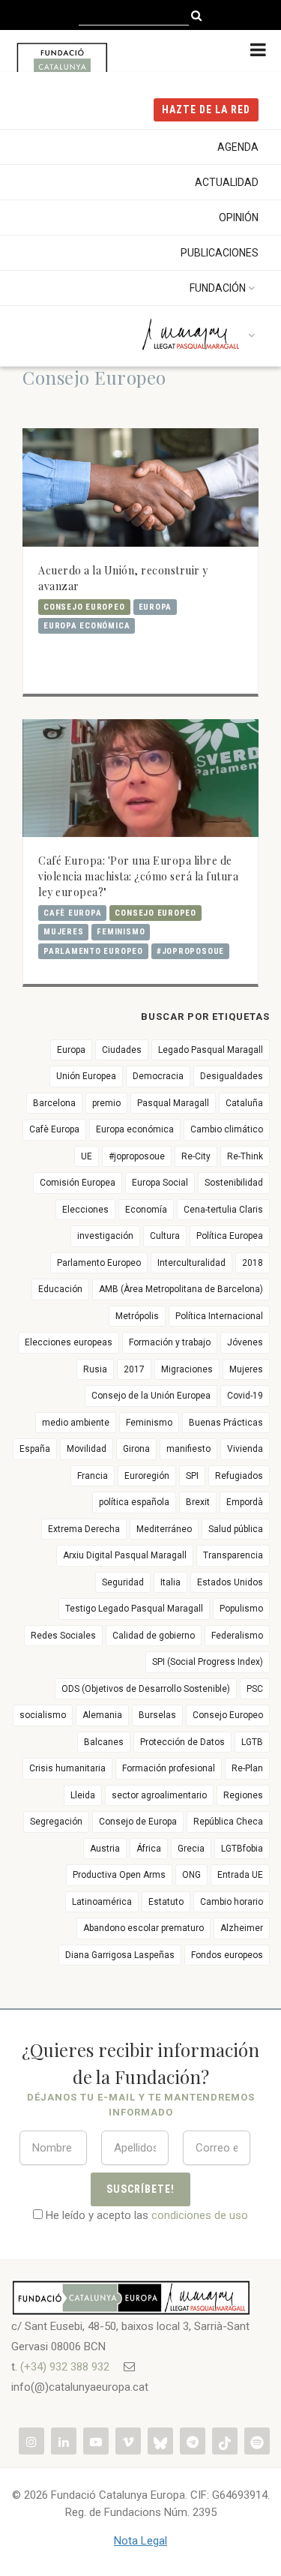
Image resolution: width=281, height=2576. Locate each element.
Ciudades (122, 1050)
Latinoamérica (102, 1902)
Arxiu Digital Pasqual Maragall (125, 1555)
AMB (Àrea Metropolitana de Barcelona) (181, 1289)
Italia (170, 1582)
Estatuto (166, 1902)
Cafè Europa (72, 913)
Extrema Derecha (84, 1529)
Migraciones (187, 1369)
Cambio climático (227, 1129)
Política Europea (230, 1236)
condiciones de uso (200, 2215)
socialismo (43, 1715)
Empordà (245, 1502)
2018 (253, 1263)
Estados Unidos (230, 1582)
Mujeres (63, 932)
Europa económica (87, 626)
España (35, 1449)
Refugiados (239, 1476)
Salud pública (236, 1529)
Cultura (165, 1236)
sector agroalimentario (159, 1795)
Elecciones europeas (69, 1342)
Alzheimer (242, 1928)
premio (106, 1103)
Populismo (241, 1609)
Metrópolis (137, 1316)
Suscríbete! (140, 2189)
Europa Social (160, 1183)
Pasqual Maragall (173, 1103)
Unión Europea (86, 1076)
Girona (136, 1449)
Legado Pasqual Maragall (211, 1050)
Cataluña (244, 1103)
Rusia (95, 1369)
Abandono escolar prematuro (143, 1928)
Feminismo (121, 932)
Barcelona (54, 1103)
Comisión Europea (78, 1183)
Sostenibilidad (234, 1183)
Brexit (198, 1502)
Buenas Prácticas (226, 1423)
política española (134, 1502)
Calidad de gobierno (154, 1636)
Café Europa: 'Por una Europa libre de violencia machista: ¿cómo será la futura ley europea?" (138, 876)
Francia (93, 1476)
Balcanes (104, 1742)
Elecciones (85, 1210)
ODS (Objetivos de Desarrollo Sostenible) (146, 1689)
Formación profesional (169, 1768)
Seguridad (123, 1582)
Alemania (102, 1715)
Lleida (83, 1795)
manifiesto (188, 1449)
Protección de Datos (182, 1742)
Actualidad (227, 182)
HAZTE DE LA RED (206, 109)
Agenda (238, 147)
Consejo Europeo (84, 607)
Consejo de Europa (138, 1822)
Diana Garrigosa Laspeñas (120, 1955)
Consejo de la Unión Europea (151, 1396)
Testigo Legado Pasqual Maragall (134, 1609)
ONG (191, 1875)
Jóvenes (245, 1342)
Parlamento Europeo (93, 951)
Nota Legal (140, 2541)
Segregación (56, 1822)
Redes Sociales (63, 1636)
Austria (105, 1849)
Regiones (243, 1795)
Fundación (218, 288)
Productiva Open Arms (119, 1875)
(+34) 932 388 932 (65, 2367)
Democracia (158, 1076)
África (149, 1849)
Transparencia (233, 1555)
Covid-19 (245, 1396)
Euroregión (147, 1476)
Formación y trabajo (170, 1342)
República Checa (228, 1822)
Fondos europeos (227, 1955)
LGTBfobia (242, 1849)
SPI (192, 1476)
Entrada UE (240, 1875)
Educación (60, 1289)
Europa (155, 607)
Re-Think (245, 1156)
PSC (255, 1689)
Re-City (196, 1156)
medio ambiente (76, 1423)
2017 (134, 1369)
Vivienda (245, 1449)
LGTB (252, 1742)
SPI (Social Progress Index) (208, 1662)
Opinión (239, 217)
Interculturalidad (191, 1263)
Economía (146, 1210)
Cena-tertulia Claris (223, 1210)
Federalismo (237, 1636)
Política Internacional (219, 1316)
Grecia (191, 1849)
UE (87, 1156)
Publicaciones (220, 253)
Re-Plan (247, 1768)
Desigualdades (232, 1076)
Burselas (157, 1715)
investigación (105, 1236)
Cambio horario (232, 1902)
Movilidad (87, 1449)
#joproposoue (190, 951)
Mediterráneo (164, 1529)
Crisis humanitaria (67, 1768)
